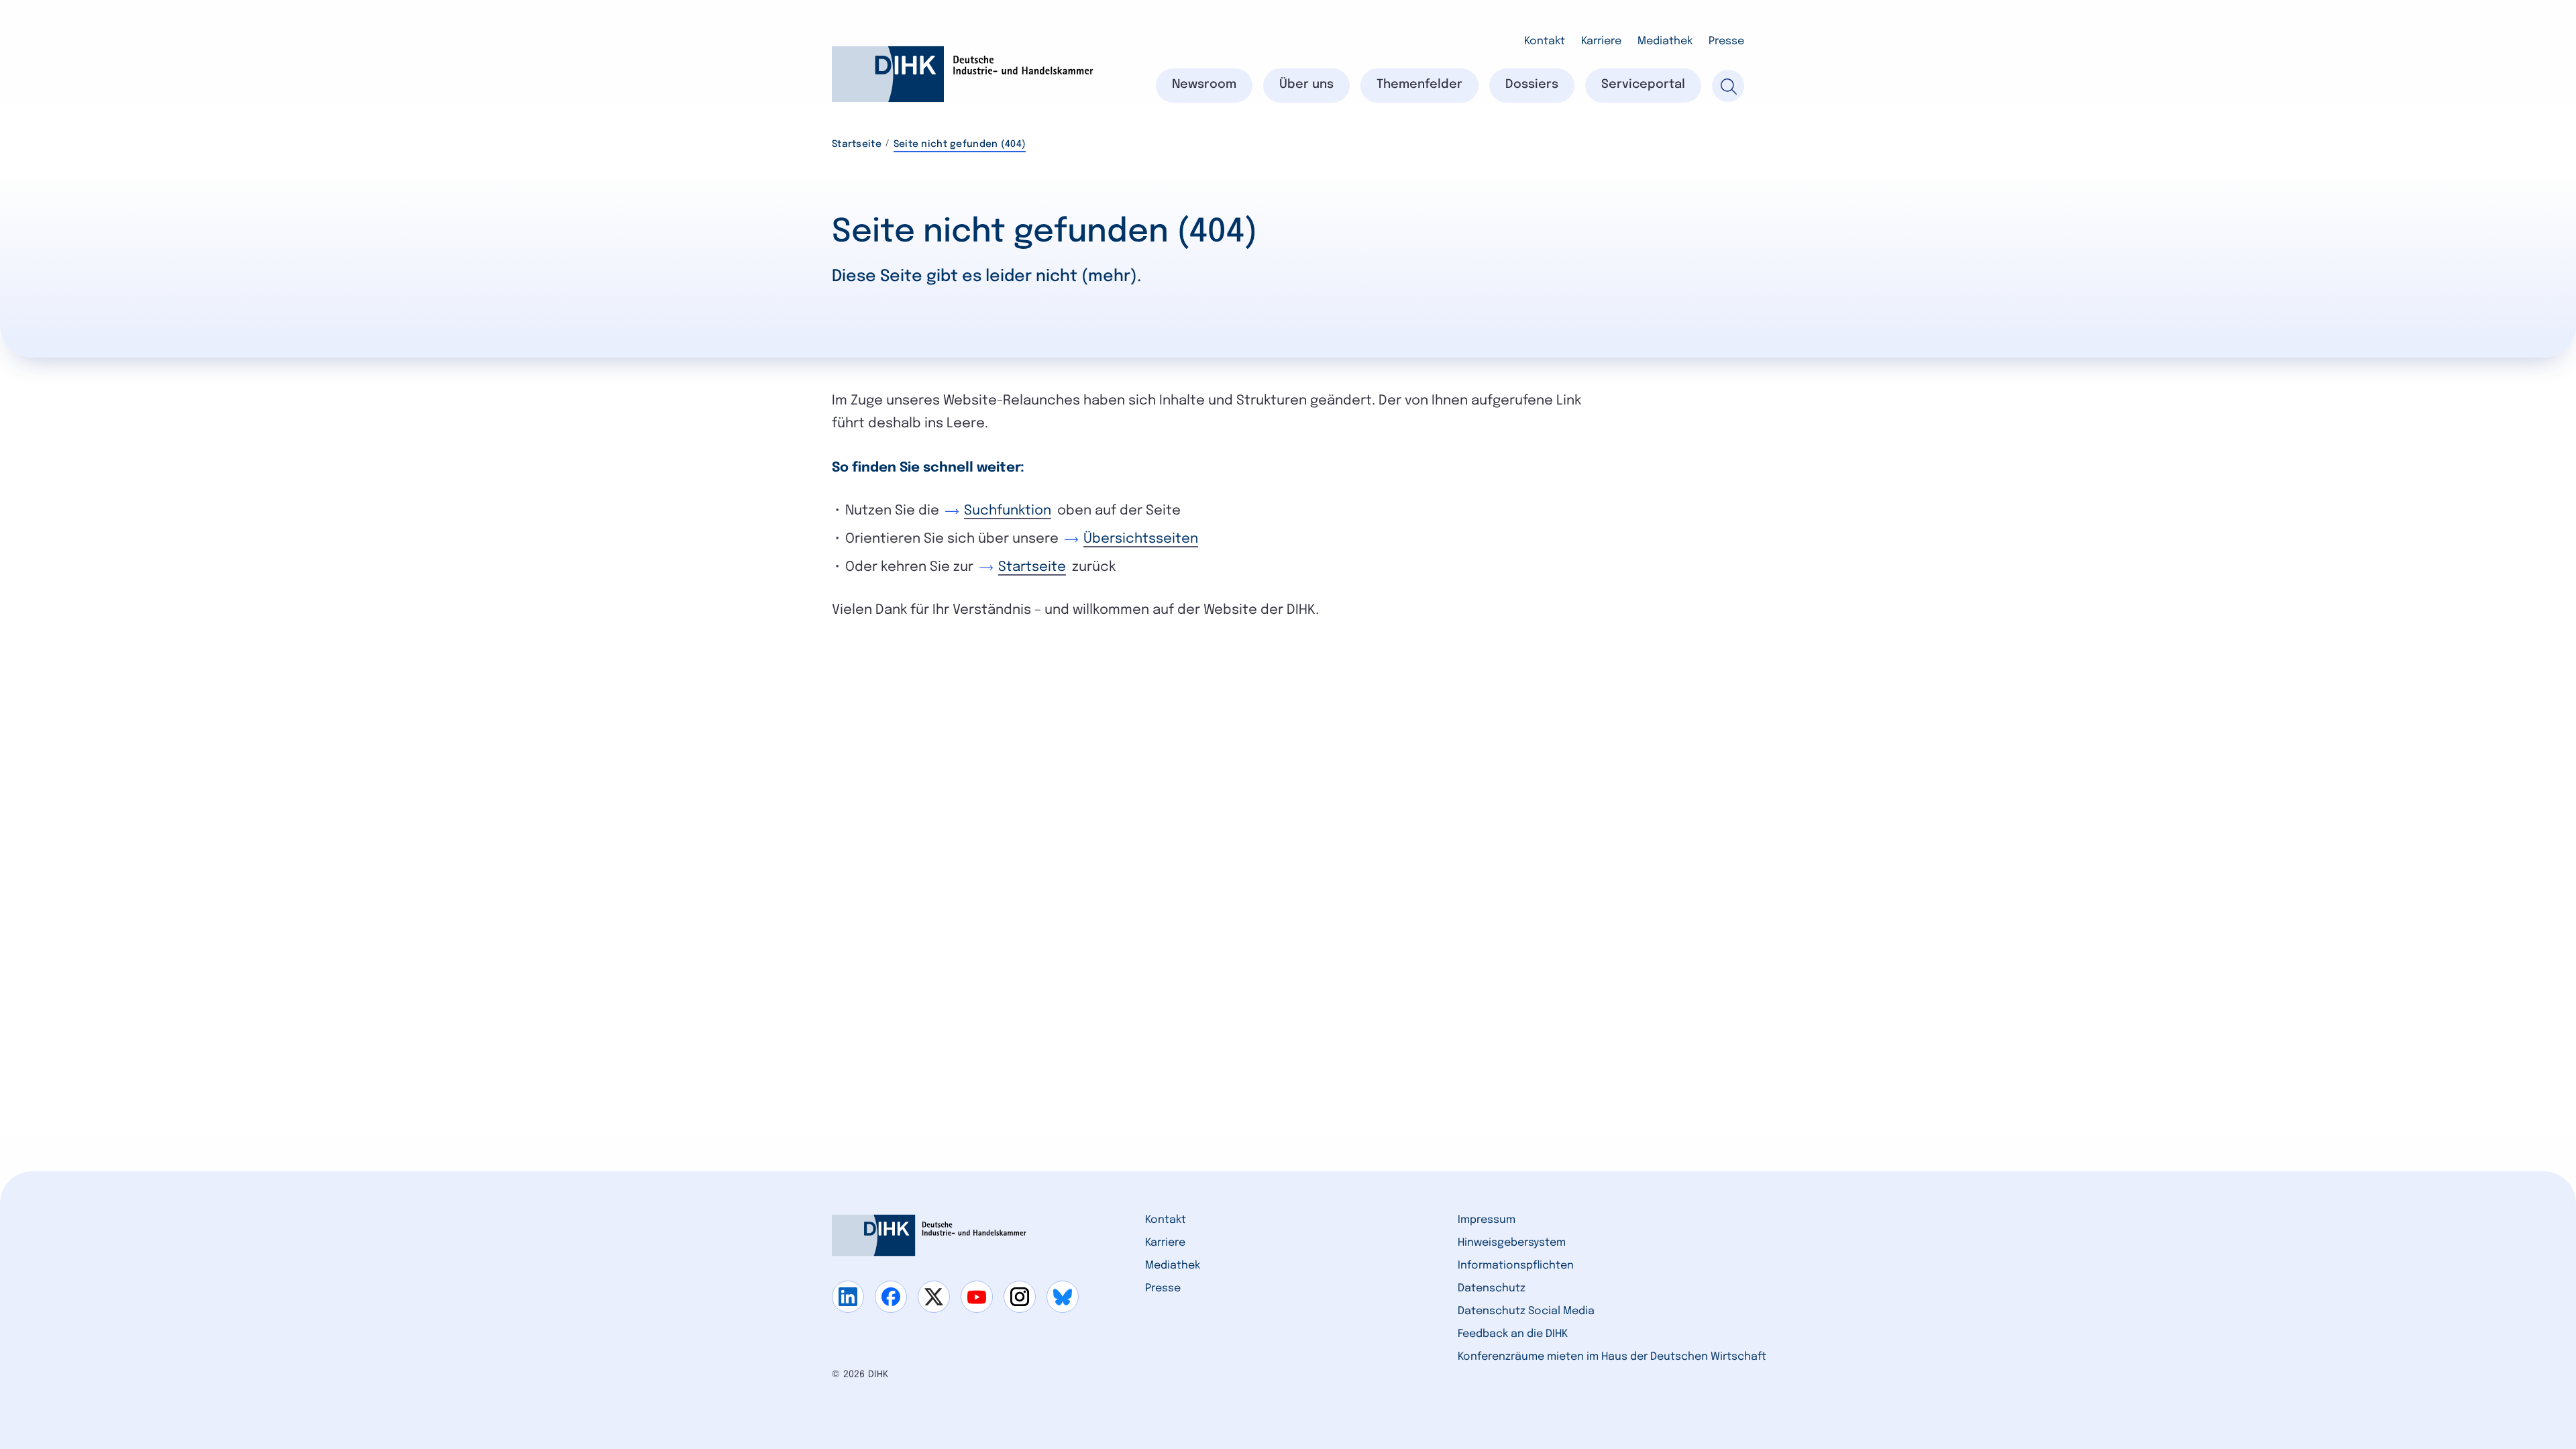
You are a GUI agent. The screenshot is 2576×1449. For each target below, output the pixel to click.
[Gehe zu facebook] (891, 1297)
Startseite (857, 144)
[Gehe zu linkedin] (848, 1297)
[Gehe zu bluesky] (1063, 1297)
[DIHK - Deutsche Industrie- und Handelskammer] (963, 74)
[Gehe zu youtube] (977, 1297)
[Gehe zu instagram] (1020, 1297)
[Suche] (1728, 86)
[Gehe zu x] (934, 1297)
